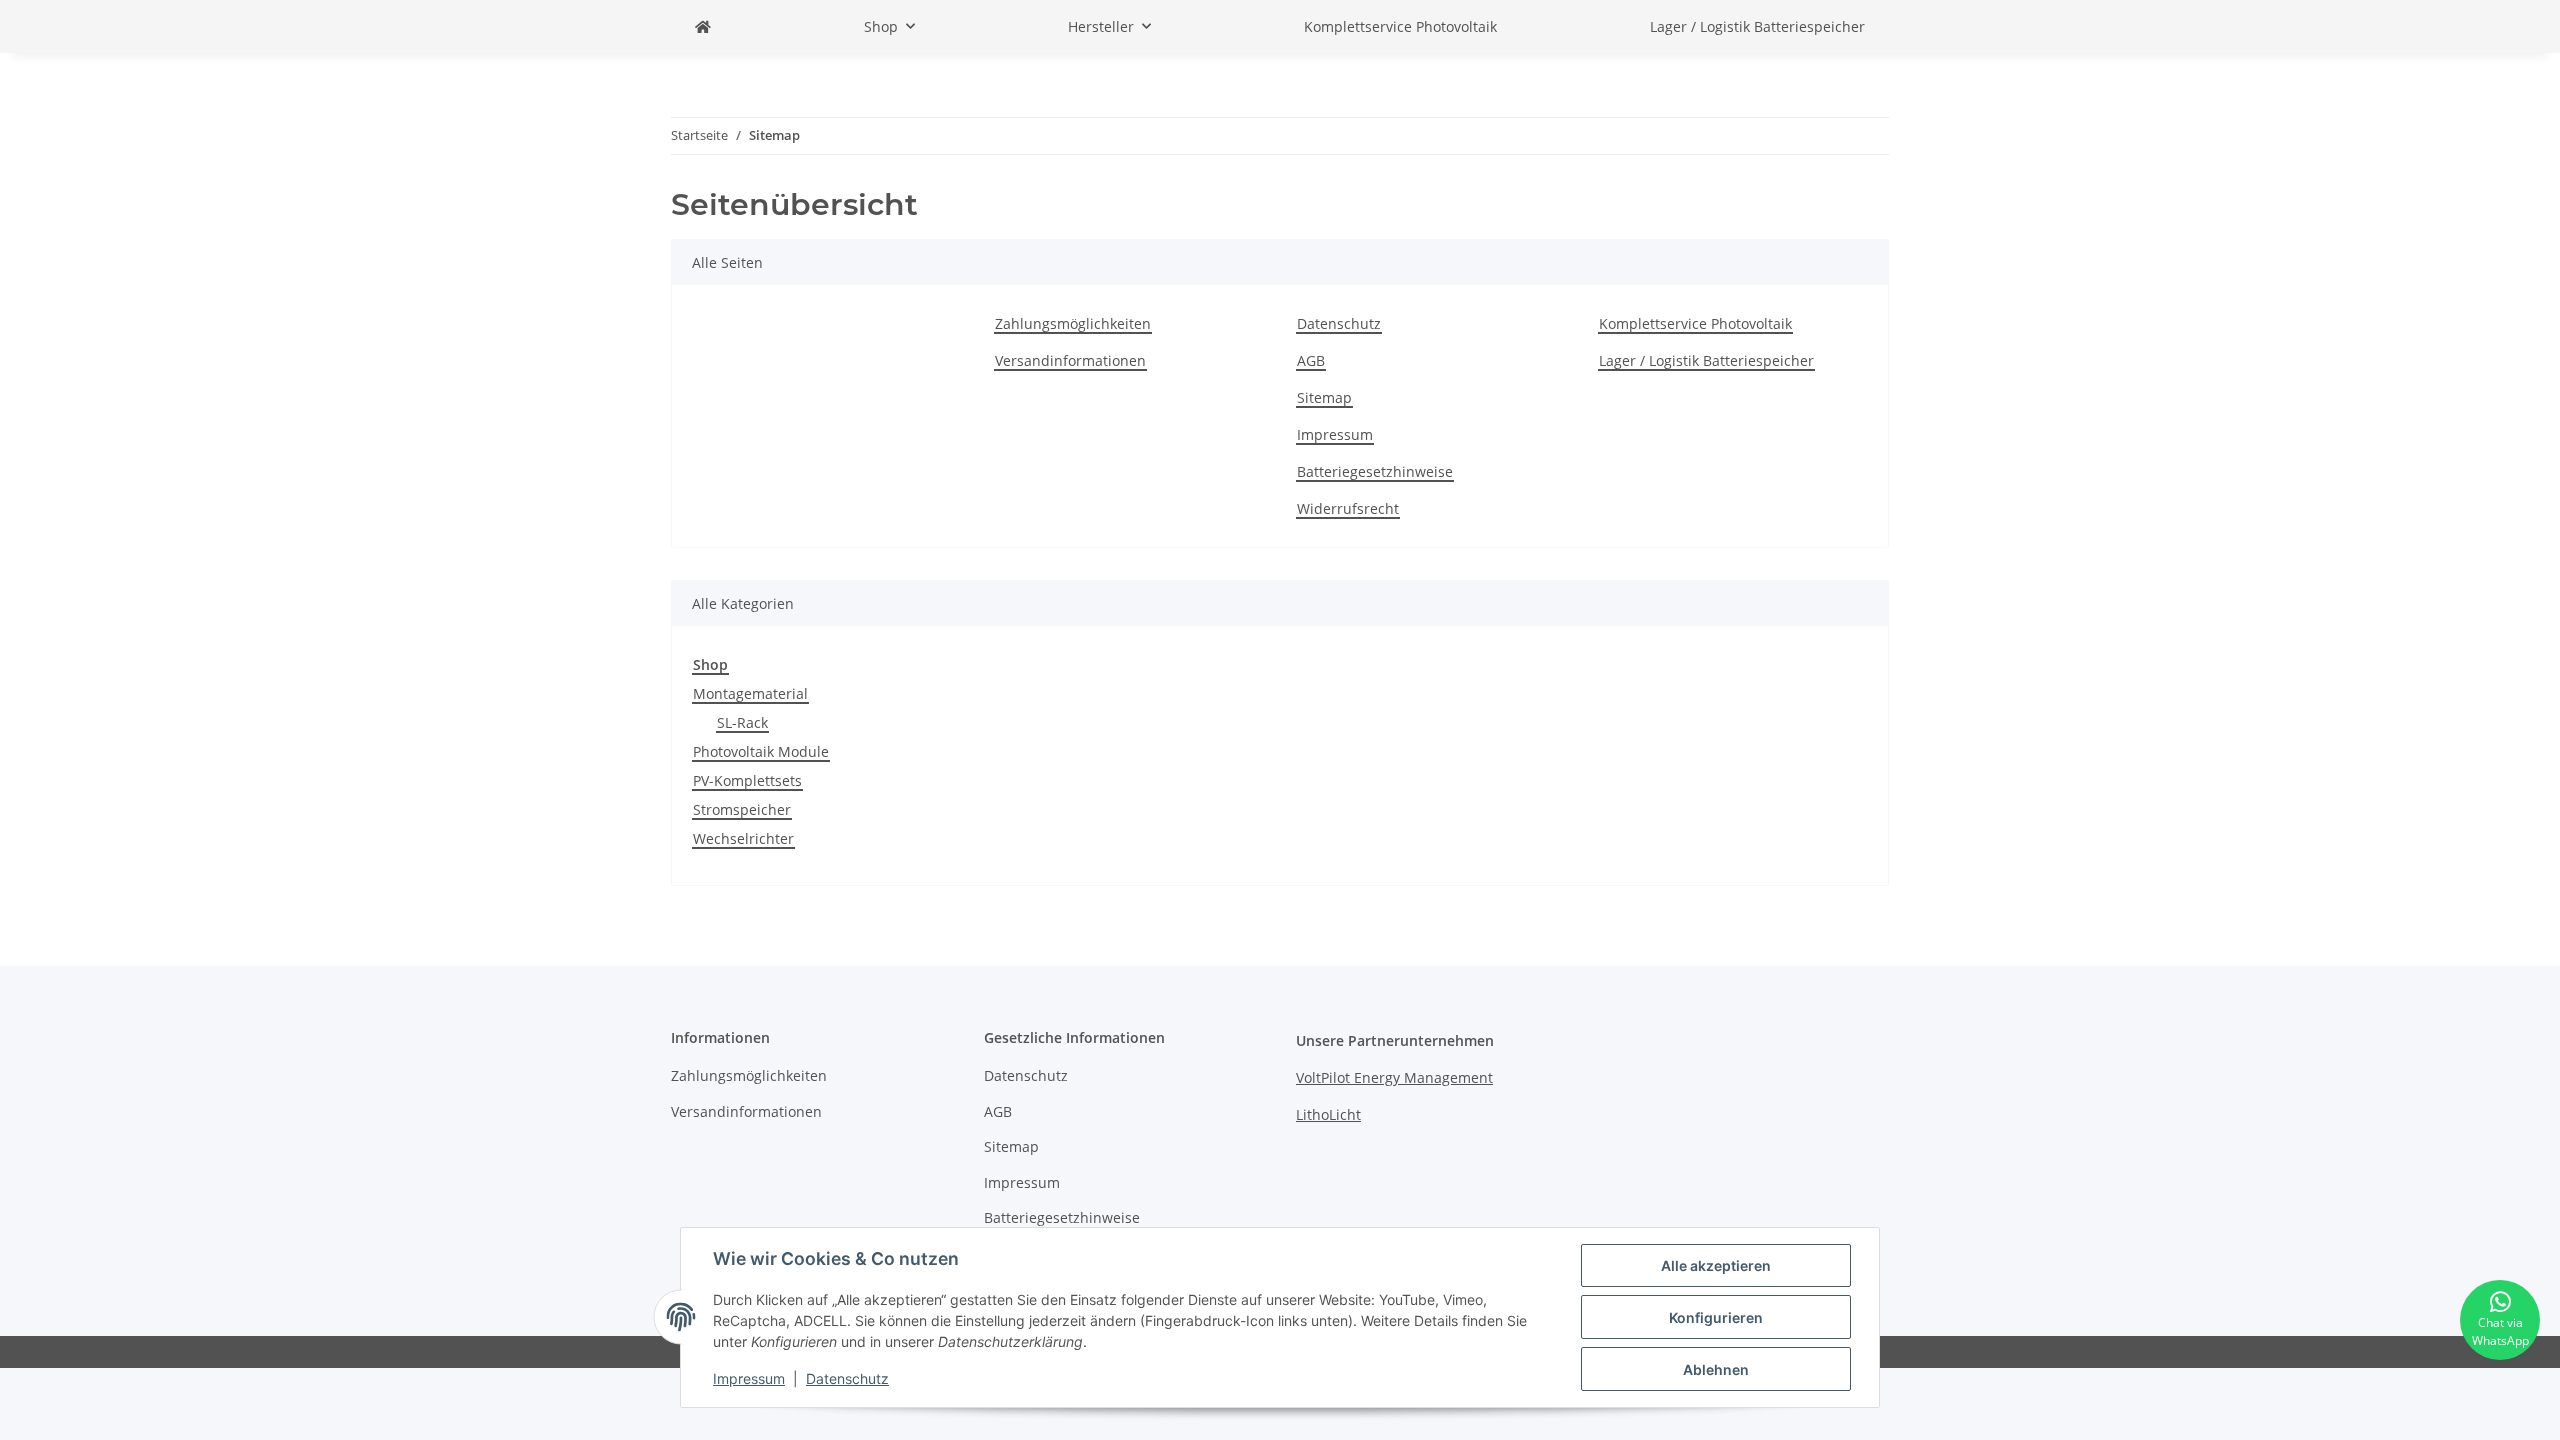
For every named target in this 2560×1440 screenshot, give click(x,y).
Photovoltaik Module (761, 751)
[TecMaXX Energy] (703, 26)
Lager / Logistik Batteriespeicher (1757, 26)
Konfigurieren (1716, 1317)
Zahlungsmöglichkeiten (1073, 323)
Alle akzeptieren (1716, 1265)
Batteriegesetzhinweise (1375, 471)
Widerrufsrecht (1348, 508)
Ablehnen (1716, 1369)
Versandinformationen (1070, 360)
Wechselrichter (743, 838)
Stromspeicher (742, 809)
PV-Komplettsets (747, 780)
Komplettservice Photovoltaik (1400, 26)
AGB (1311, 360)
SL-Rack (742, 722)
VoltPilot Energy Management (1394, 1077)
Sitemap (1324, 397)
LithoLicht (1328, 1114)
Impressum (1335, 434)
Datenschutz (1339, 323)
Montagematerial (750, 693)
